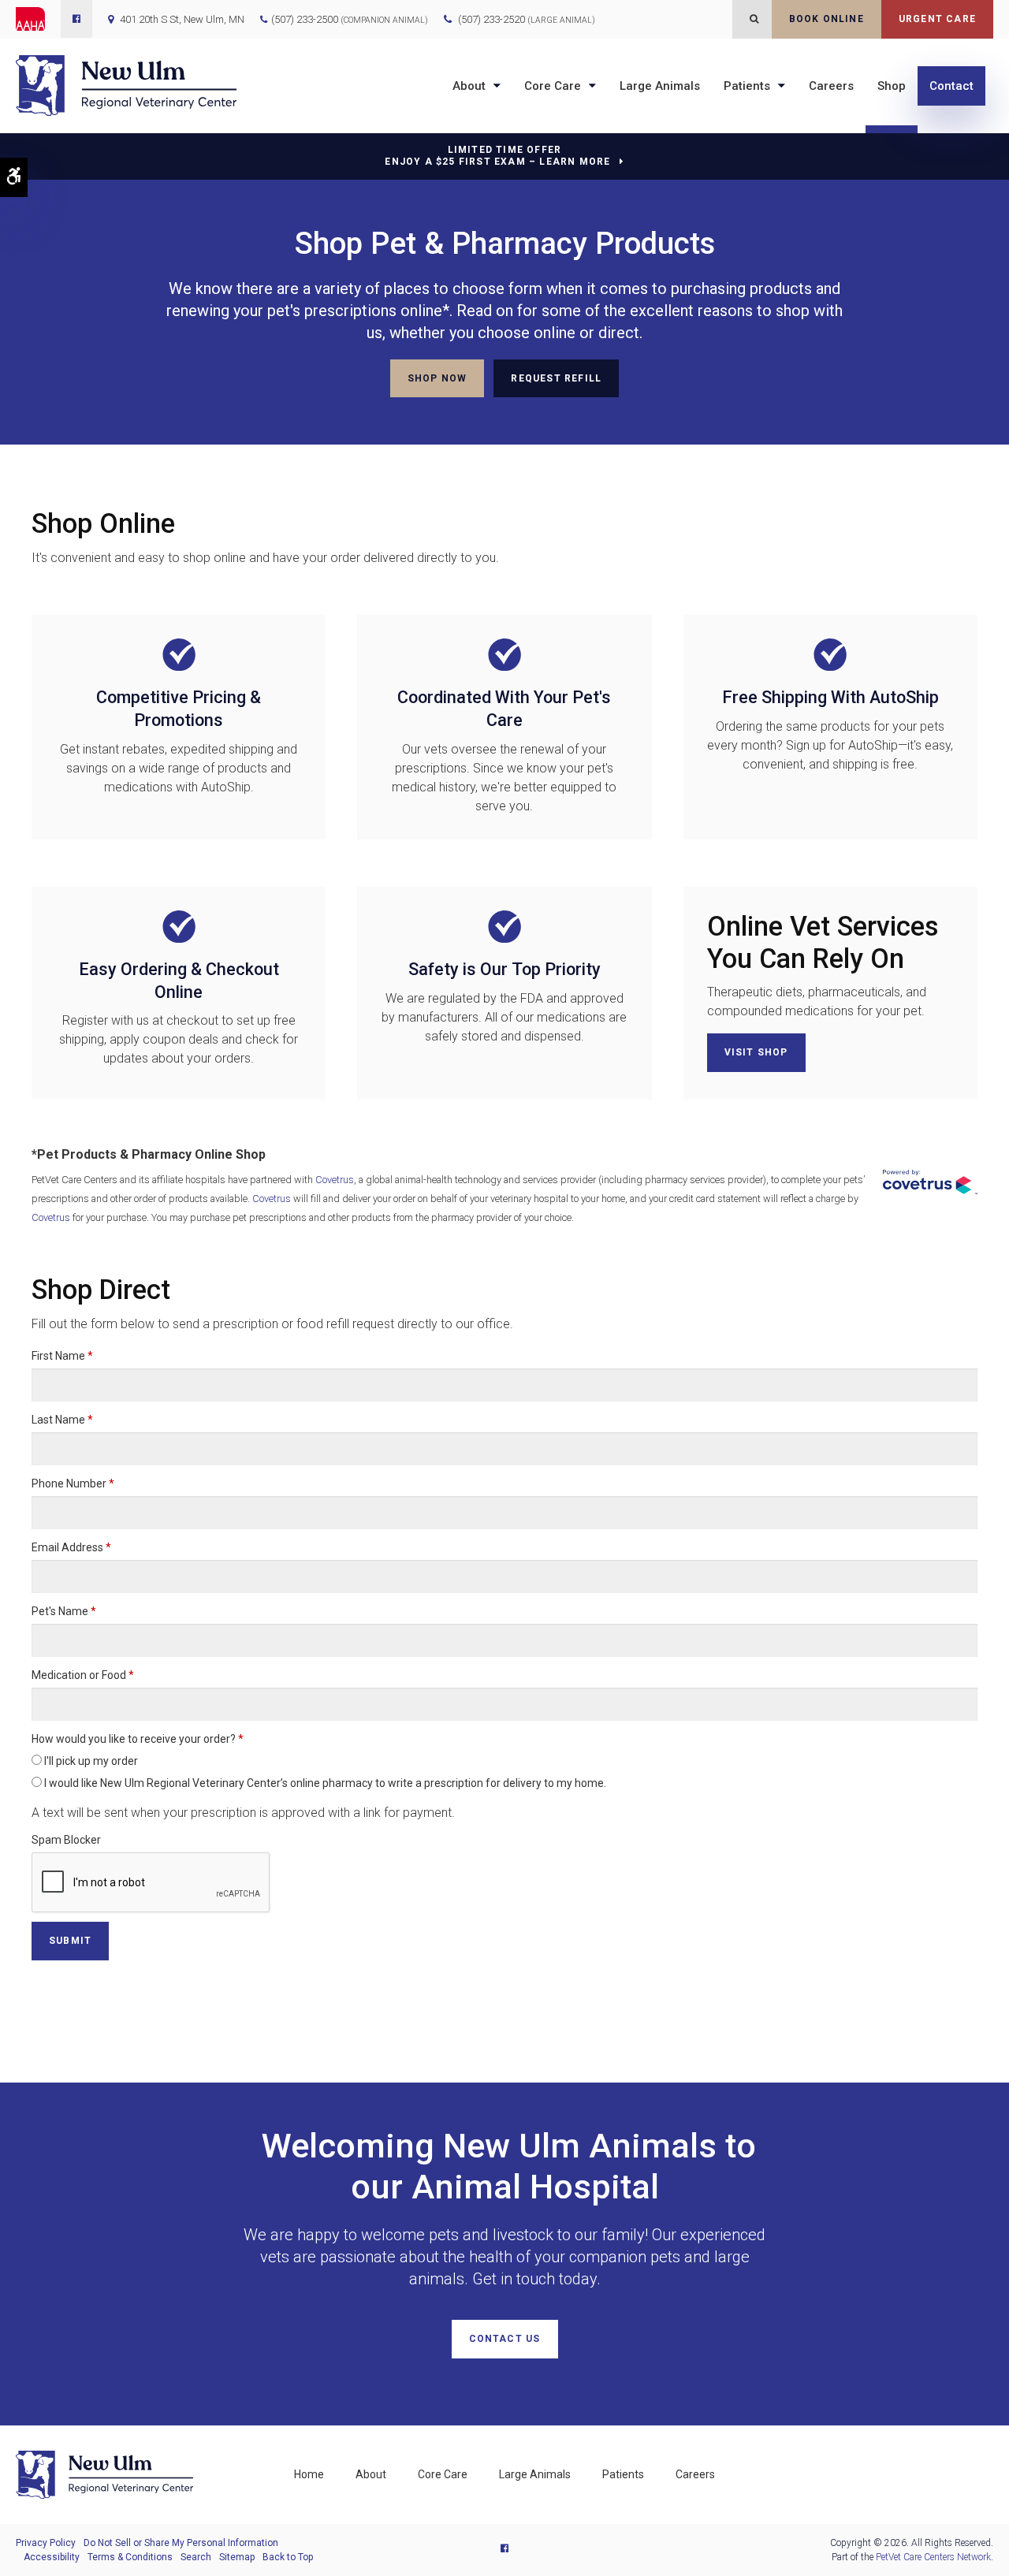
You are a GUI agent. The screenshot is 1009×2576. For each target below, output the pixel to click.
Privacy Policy (46, 2543)
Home (309, 2474)
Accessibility (52, 2557)
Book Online (827, 19)
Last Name (62, 1420)
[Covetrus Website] (930, 1182)
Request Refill (556, 378)
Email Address (71, 1547)
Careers (831, 86)
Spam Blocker (66, 1840)
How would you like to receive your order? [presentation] (138, 1739)
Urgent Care (937, 19)
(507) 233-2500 (305, 19)
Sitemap (237, 2557)
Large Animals (660, 86)
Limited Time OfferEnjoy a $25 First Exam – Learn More (497, 156)
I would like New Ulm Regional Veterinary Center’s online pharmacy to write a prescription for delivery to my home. (324, 1783)
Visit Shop (756, 1052)
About (469, 86)
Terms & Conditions (130, 2557)
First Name (62, 1356)
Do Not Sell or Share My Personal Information (181, 2543)
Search (196, 2557)
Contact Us (505, 2339)
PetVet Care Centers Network (933, 2557)
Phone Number (73, 1483)
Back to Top (288, 2557)
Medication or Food (83, 1675)
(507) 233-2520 (527, 19)
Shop (892, 86)
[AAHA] (38, 19)
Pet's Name (64, 1611)
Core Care (553, 86)
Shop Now (437, 378)
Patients (747, 86)
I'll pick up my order (90, 1761)
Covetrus (335, 1180)
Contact (951, 86)
